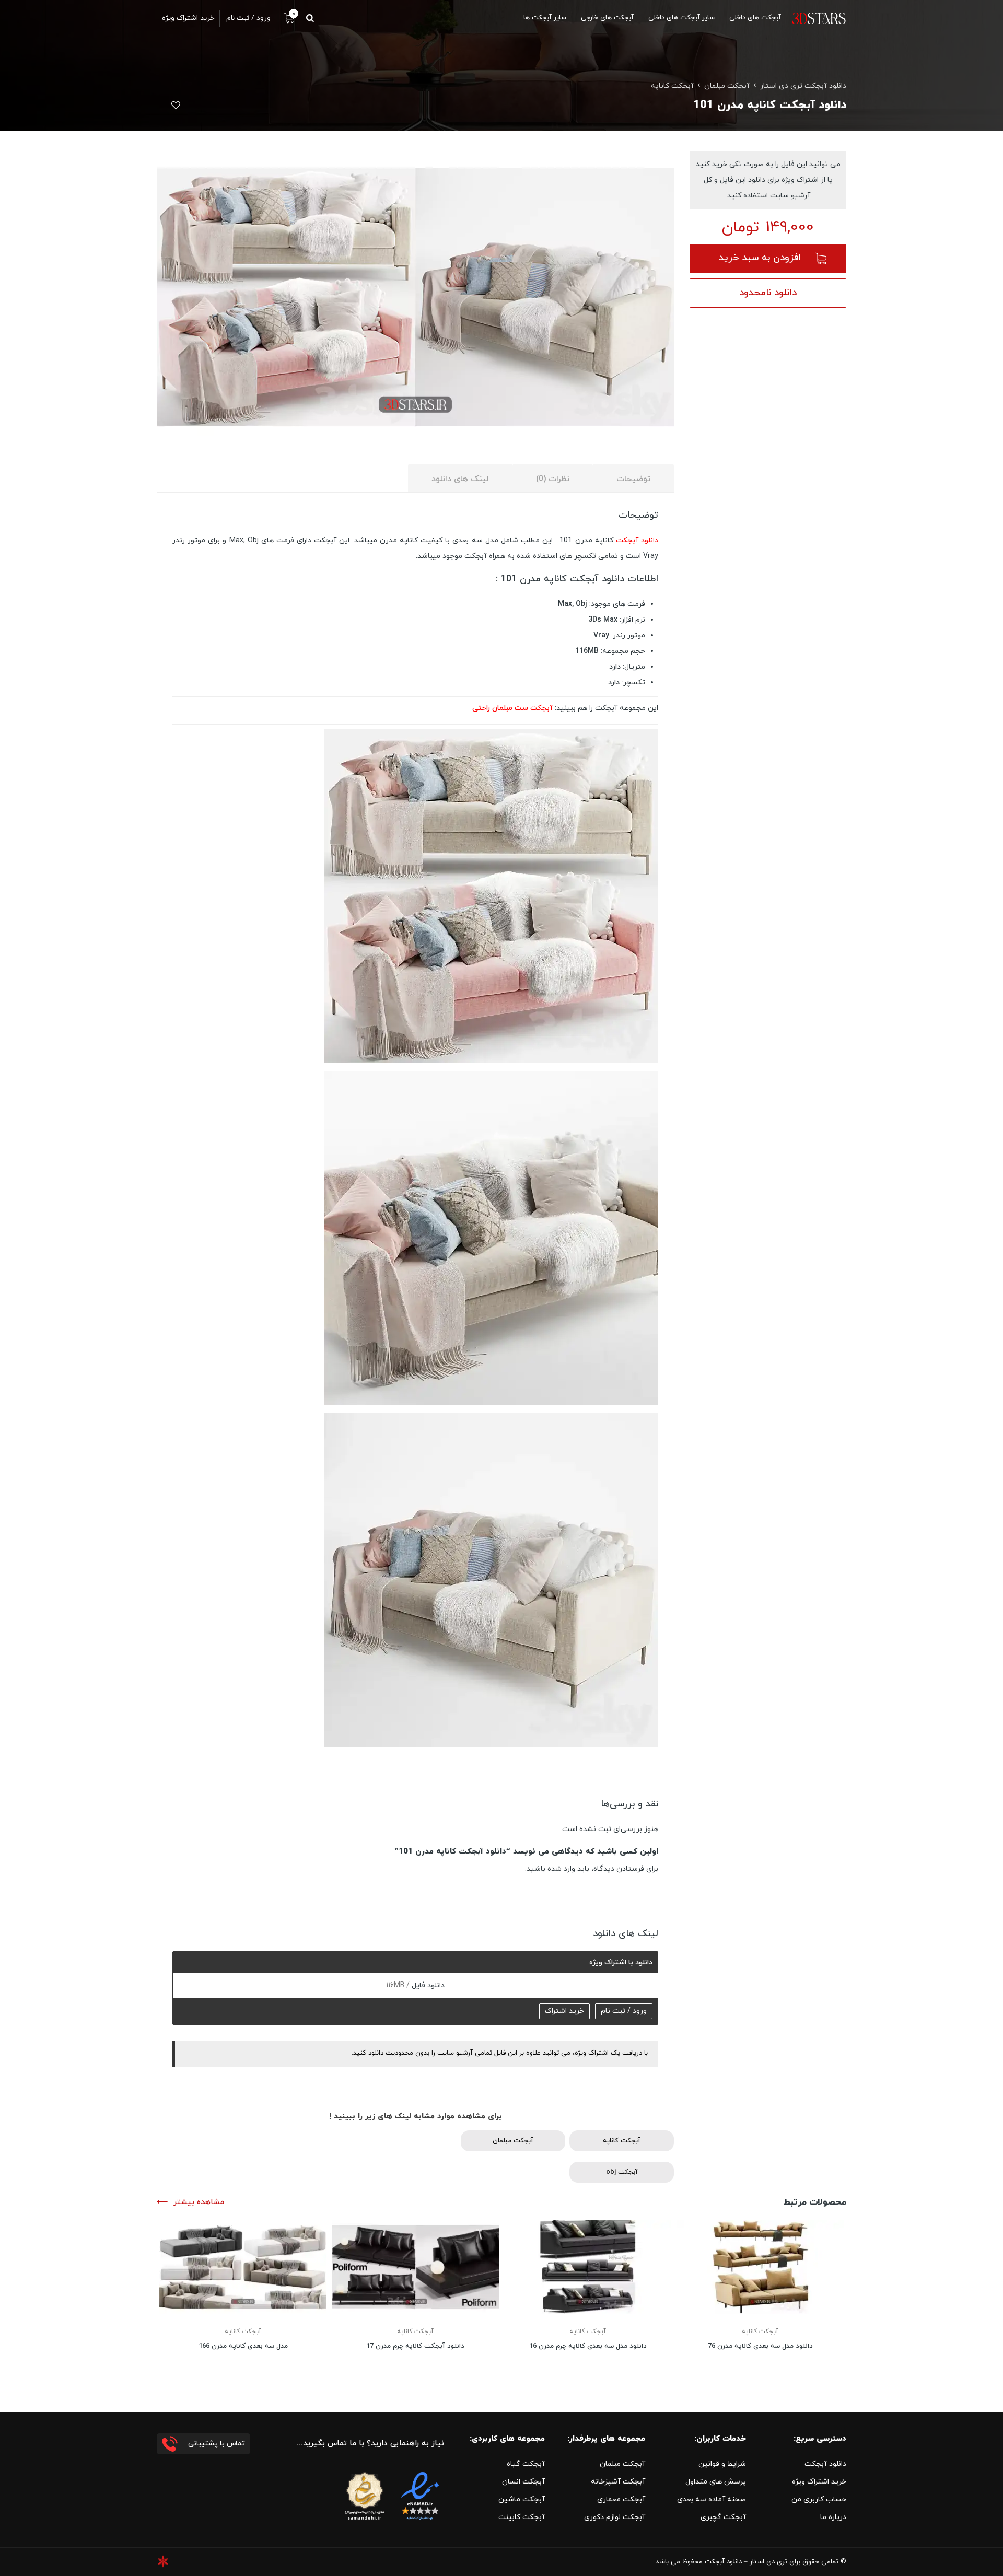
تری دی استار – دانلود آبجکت (746, 2562)
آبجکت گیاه (526, 2464)
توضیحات (633, 479)
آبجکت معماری (621, 2499)
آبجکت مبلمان (727, 86)
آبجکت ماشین (522, 2499)
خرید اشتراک (564, 2011)
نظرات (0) (553, 479)
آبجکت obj (622, 2172)
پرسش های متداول (716, 2482)
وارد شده (561, 1869)
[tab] (633, 478)
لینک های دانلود (460, 479)
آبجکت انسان (523, 2482)
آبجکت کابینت (522, 2517)
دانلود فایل (427, 1985)
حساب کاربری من (819, 2499)
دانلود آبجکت (637, 540)
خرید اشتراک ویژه (819, 2482)
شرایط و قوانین (722, 2464)
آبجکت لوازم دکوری (615, 2517)
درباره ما (833, 2517)
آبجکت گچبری (723, 2517)
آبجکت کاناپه (672, 86)
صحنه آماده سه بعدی (712, 2499)
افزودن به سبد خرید (760, 258)
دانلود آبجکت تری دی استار (803, 86)
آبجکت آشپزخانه (618, 2482)
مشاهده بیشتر (199, 2202)
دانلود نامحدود (768, 293)
